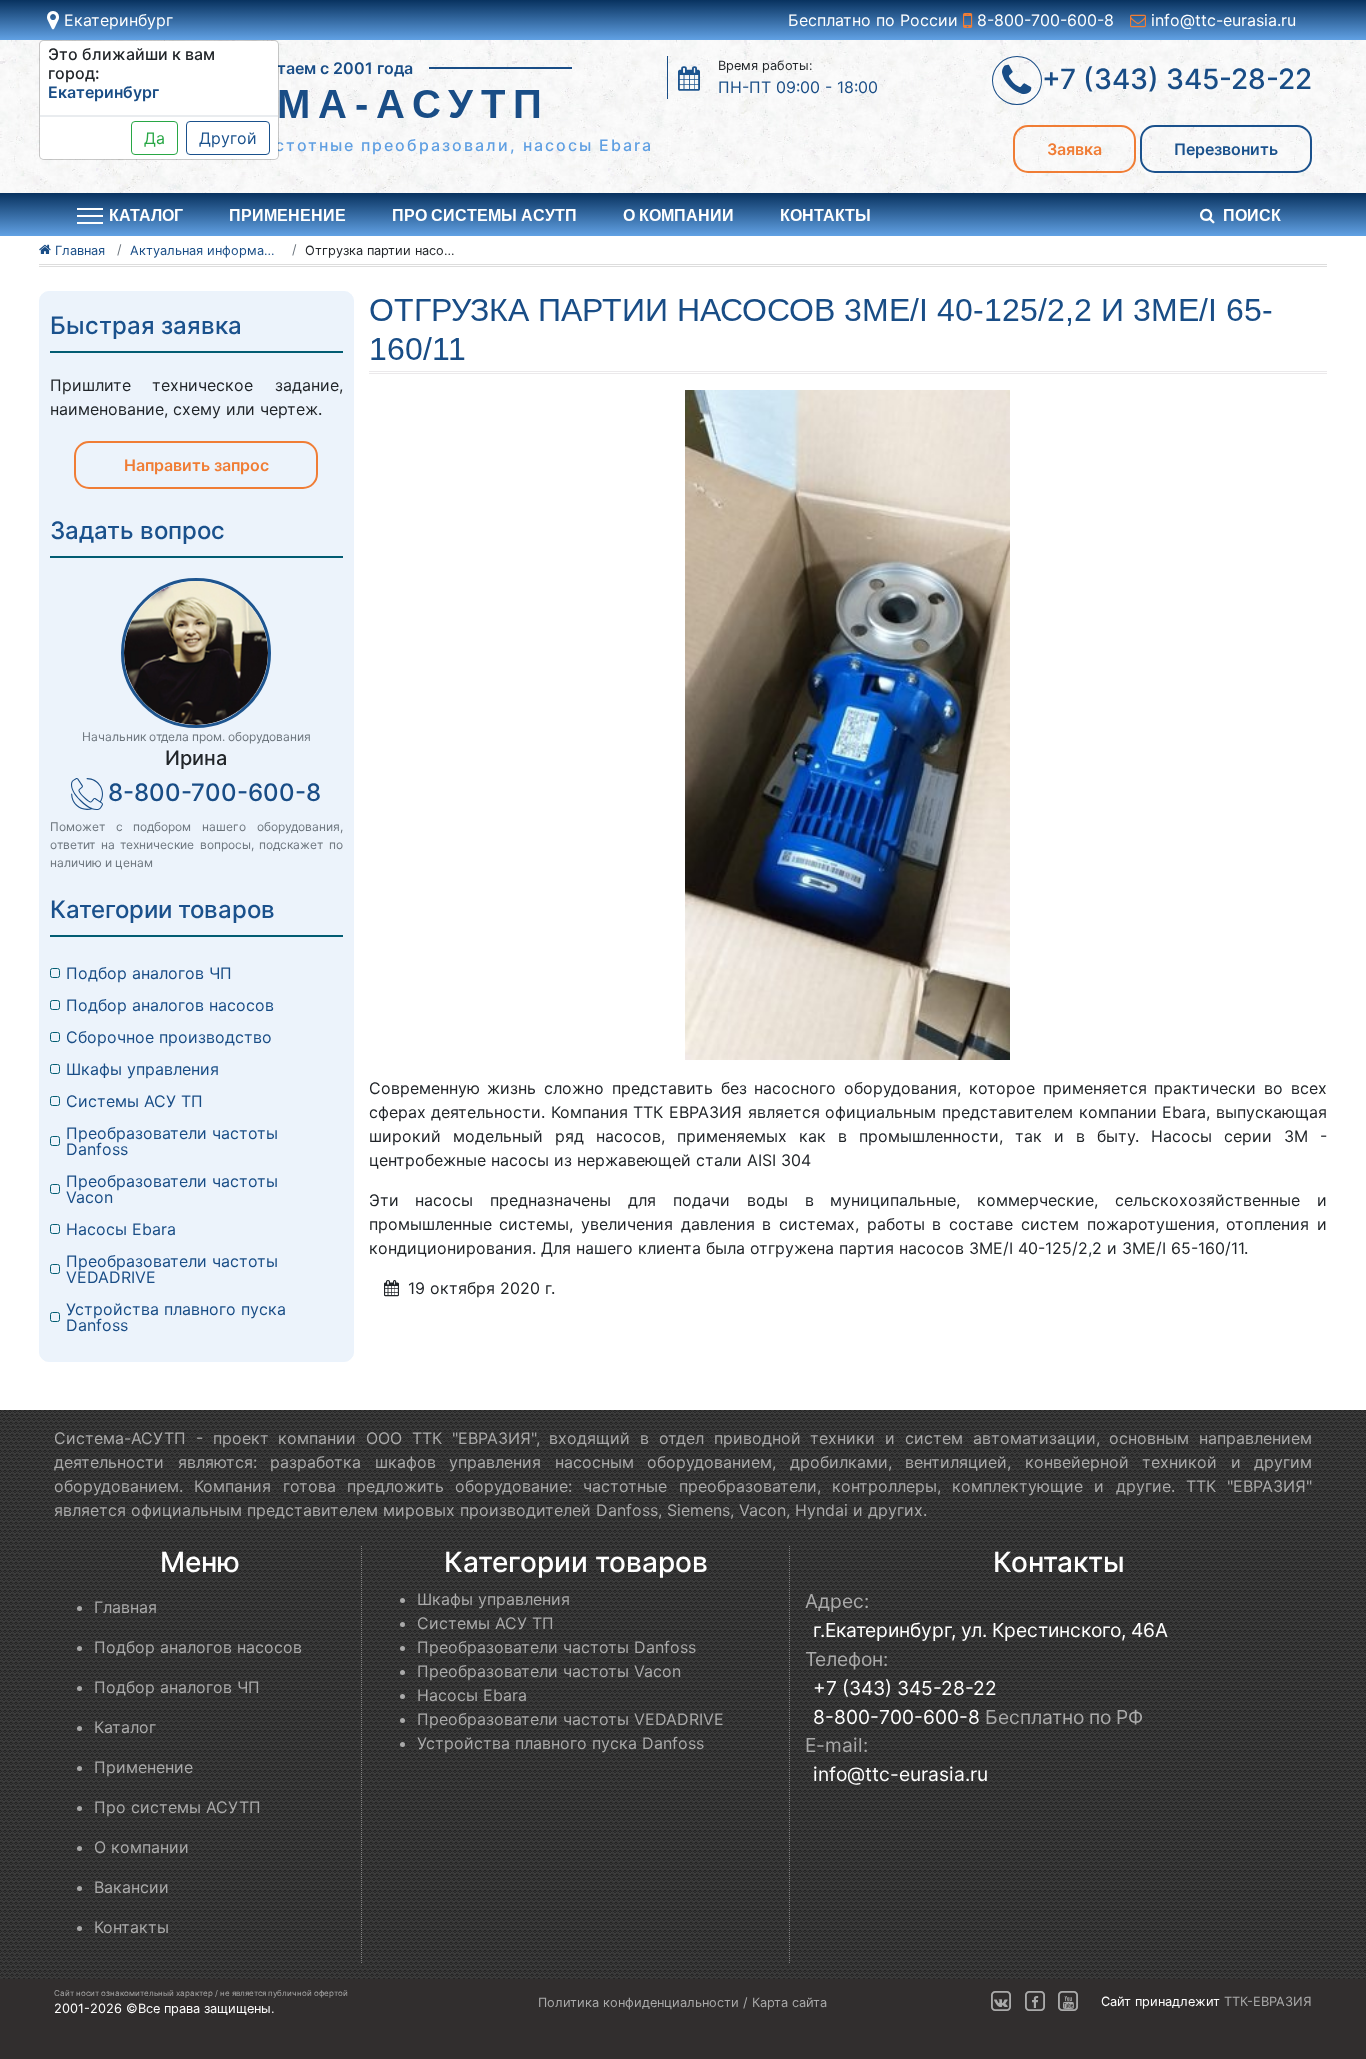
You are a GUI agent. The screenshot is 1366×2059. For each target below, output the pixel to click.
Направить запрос (196, 465)
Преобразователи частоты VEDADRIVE (172, 1269)
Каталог (125, 1727)
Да (154, 138)
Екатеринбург (116, 20)
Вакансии (131, 1887)
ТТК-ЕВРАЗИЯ (1268, 2002)
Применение (287, 215)
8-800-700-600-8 (1043, 20)
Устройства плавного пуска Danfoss (176, 1317)
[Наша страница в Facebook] (1035, 2002)
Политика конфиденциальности (638, 2002)
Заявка (1074, 149)
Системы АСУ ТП (134, 1101)
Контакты (825, 215)
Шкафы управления (142, 1069)
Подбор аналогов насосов (170, 1005)
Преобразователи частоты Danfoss (172, 1141)
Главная (125, 1607)
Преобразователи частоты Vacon (172, 1189)
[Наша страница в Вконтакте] (1001, 2002)
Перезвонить (1226, 149)
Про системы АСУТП (484, 215)
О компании (678, 215)
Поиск (1252, 215)
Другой (228, 138)
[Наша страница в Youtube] (1068, 2002)
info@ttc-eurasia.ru (1221, 20)
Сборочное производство (169, 1037)
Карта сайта (789, 2002)
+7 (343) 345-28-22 (905, 1688)
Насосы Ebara (121, 1229)
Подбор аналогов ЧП (149, 973)
